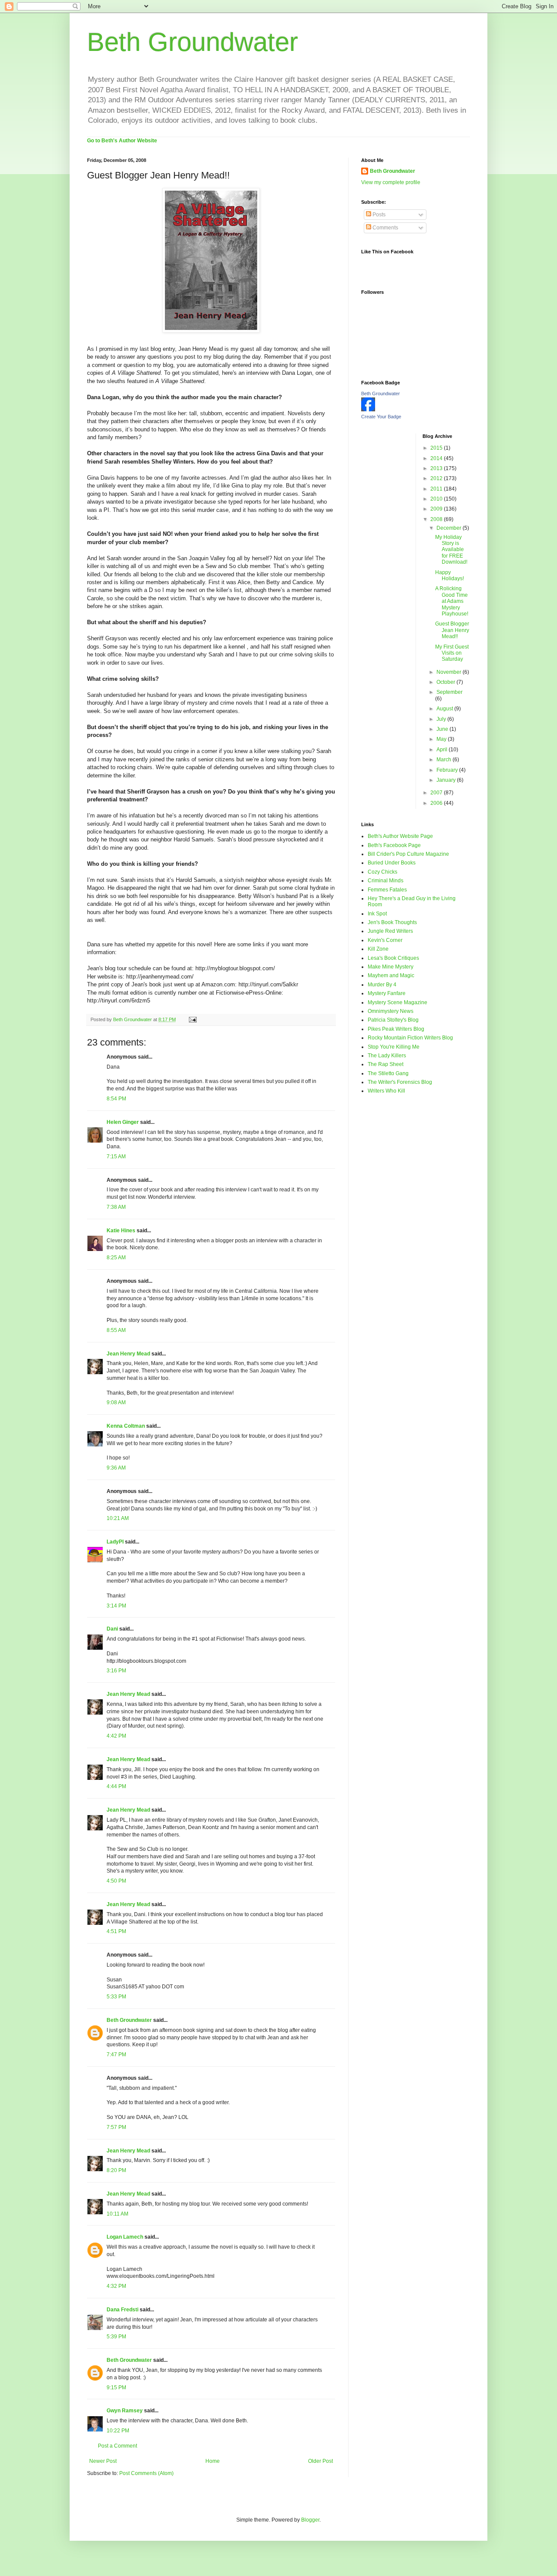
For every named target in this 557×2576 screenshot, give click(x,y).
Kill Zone (378, 949)
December (450, 528)
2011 (437, 489)
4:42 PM (116, 1736)
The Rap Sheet (386, 1064)
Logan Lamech (125, 2237)
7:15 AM (116, 1157)
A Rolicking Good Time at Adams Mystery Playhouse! (452, 601)
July (442, 719)
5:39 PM (116, 2337)
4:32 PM (116, 2286)
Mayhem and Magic (391, 975)
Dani (112, 1629)
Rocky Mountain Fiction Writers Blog (410, 1038)
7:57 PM (116, 2127)
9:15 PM (116, 2388)
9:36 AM (116, 1468)
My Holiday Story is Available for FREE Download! (451, 550)
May (442, 739)
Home (213, 2461)
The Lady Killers (387, 1056)
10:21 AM (118, 1518)
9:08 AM (116, 1402)
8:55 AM (116, 1330)
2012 (437, 478)
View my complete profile (391, 182)
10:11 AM (117, 2214)
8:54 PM (116, 1099)
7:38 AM (116, 1207)
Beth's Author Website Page (400, 836)
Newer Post (103, 2461)
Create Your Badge (381, 417)
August (445, 709)
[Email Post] (192, 1019)
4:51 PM (116, 1931)
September (450, 692)
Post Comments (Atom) (146, 2473)
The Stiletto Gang (388, 1073)
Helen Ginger (123, 1122)
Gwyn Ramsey (125, 2411)
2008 (437, 519)
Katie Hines (121, 1231)
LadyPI (115, 1542)
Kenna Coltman (126, 1426)
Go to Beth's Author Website (122, 141)
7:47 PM (116, 2055)
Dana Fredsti (122, 2310)
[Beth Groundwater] (368, 410)
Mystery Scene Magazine (398, 1002)
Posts (378, 215)
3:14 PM (116, 1606)
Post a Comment (117, 2446)
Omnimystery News (391, 1011)
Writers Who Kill (386, 1091)
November (450, 672)
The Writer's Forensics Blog (400, 1082)
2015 (437, 448)
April (443, 750)
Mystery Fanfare (387, 993)
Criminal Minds (386, 881)
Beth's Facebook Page (394, 845)
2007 (437, 793)
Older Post (320, 2461)
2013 (437, 468)
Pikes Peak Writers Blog (396, 1029)
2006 (437, 803)
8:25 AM (116, 1258)
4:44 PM (116, 1786)
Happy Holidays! (450, 575)
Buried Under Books (392, 863)
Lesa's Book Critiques (393, 958)
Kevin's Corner (385, 940)
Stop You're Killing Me (394, 1047)
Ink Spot (377, 914)
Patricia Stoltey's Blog (393, 1020)
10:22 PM (118, 2431)
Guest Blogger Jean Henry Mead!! (452, 630)
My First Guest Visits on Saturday (452, 653)
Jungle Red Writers (390, 931)
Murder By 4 (382, 985)
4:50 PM (116, 1881)
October (446, 682)
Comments (385, 228)
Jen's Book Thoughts (392, 922)
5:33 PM (116, 1997)
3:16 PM (116, 1671)
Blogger (310, 2520)
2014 (437, 458)
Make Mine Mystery (391, 967)
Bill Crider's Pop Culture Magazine (408, 854)
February (448, 770)
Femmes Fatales (387, 890)
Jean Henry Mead (128, 1354)
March (445, 760)
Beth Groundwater (193, 42)
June (443, 729)
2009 (437, 509)
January (447, 780)
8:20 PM (116, 2170)
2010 (437, 499)
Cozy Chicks (383, 872)
